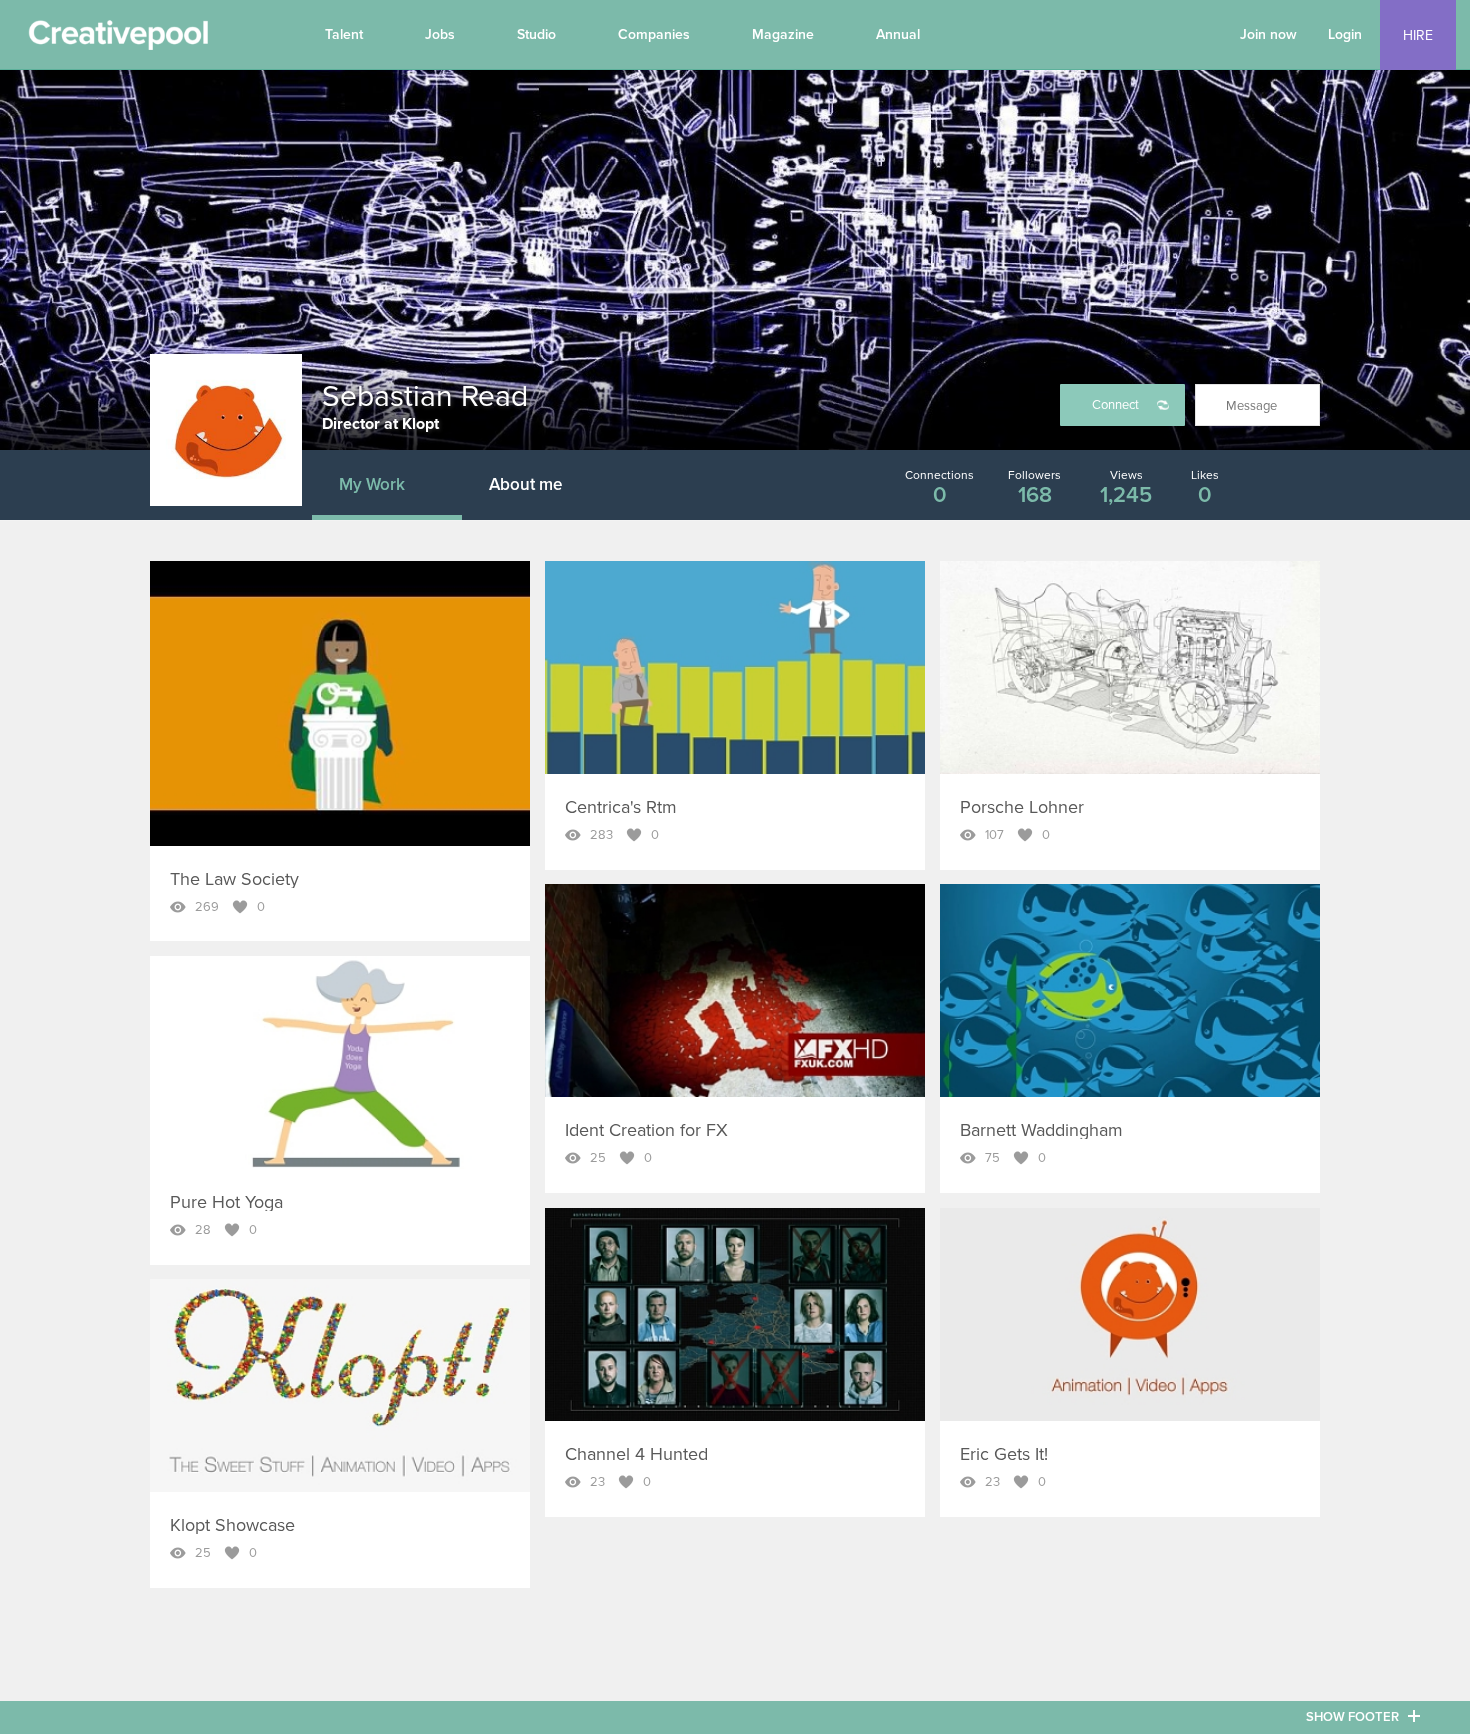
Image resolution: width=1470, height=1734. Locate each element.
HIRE (1418, 35)
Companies (654, 34)
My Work (372, 484)
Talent (344, 34)
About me (525, 484)
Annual (898, 34)
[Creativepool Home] (118, 40)
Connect (1115, 405)
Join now (1268, 34)
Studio (536, 34)
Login (1345, 34)
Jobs (440, 34)
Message (1251, 406)
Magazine (783, 34)
